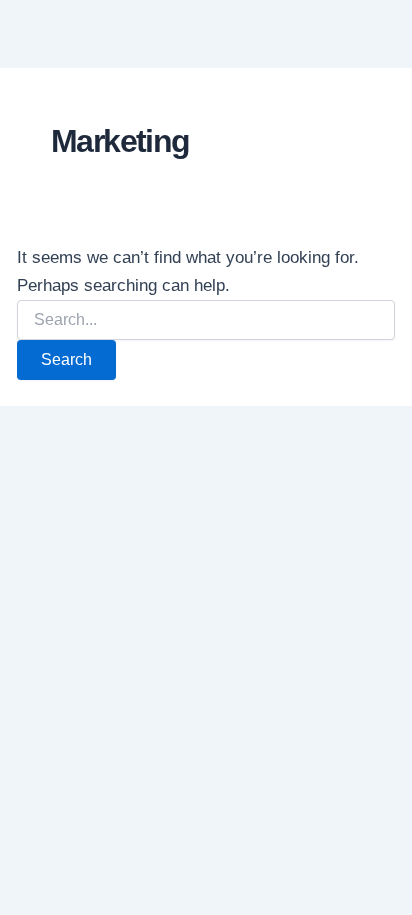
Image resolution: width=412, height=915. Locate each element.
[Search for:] (206, 320)
